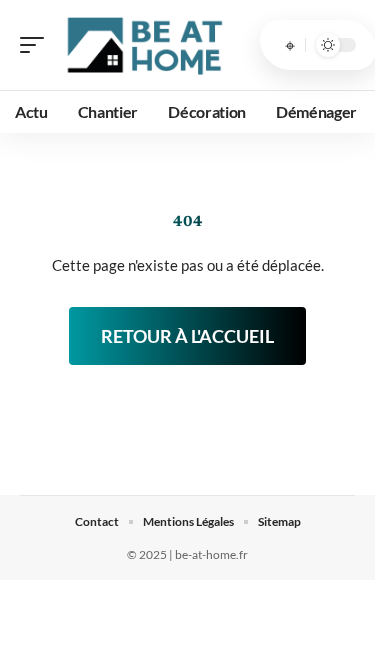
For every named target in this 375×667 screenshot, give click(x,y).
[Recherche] (290, 45)
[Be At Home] (144, 45)
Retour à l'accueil (187, 336)
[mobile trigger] (37, 45)
